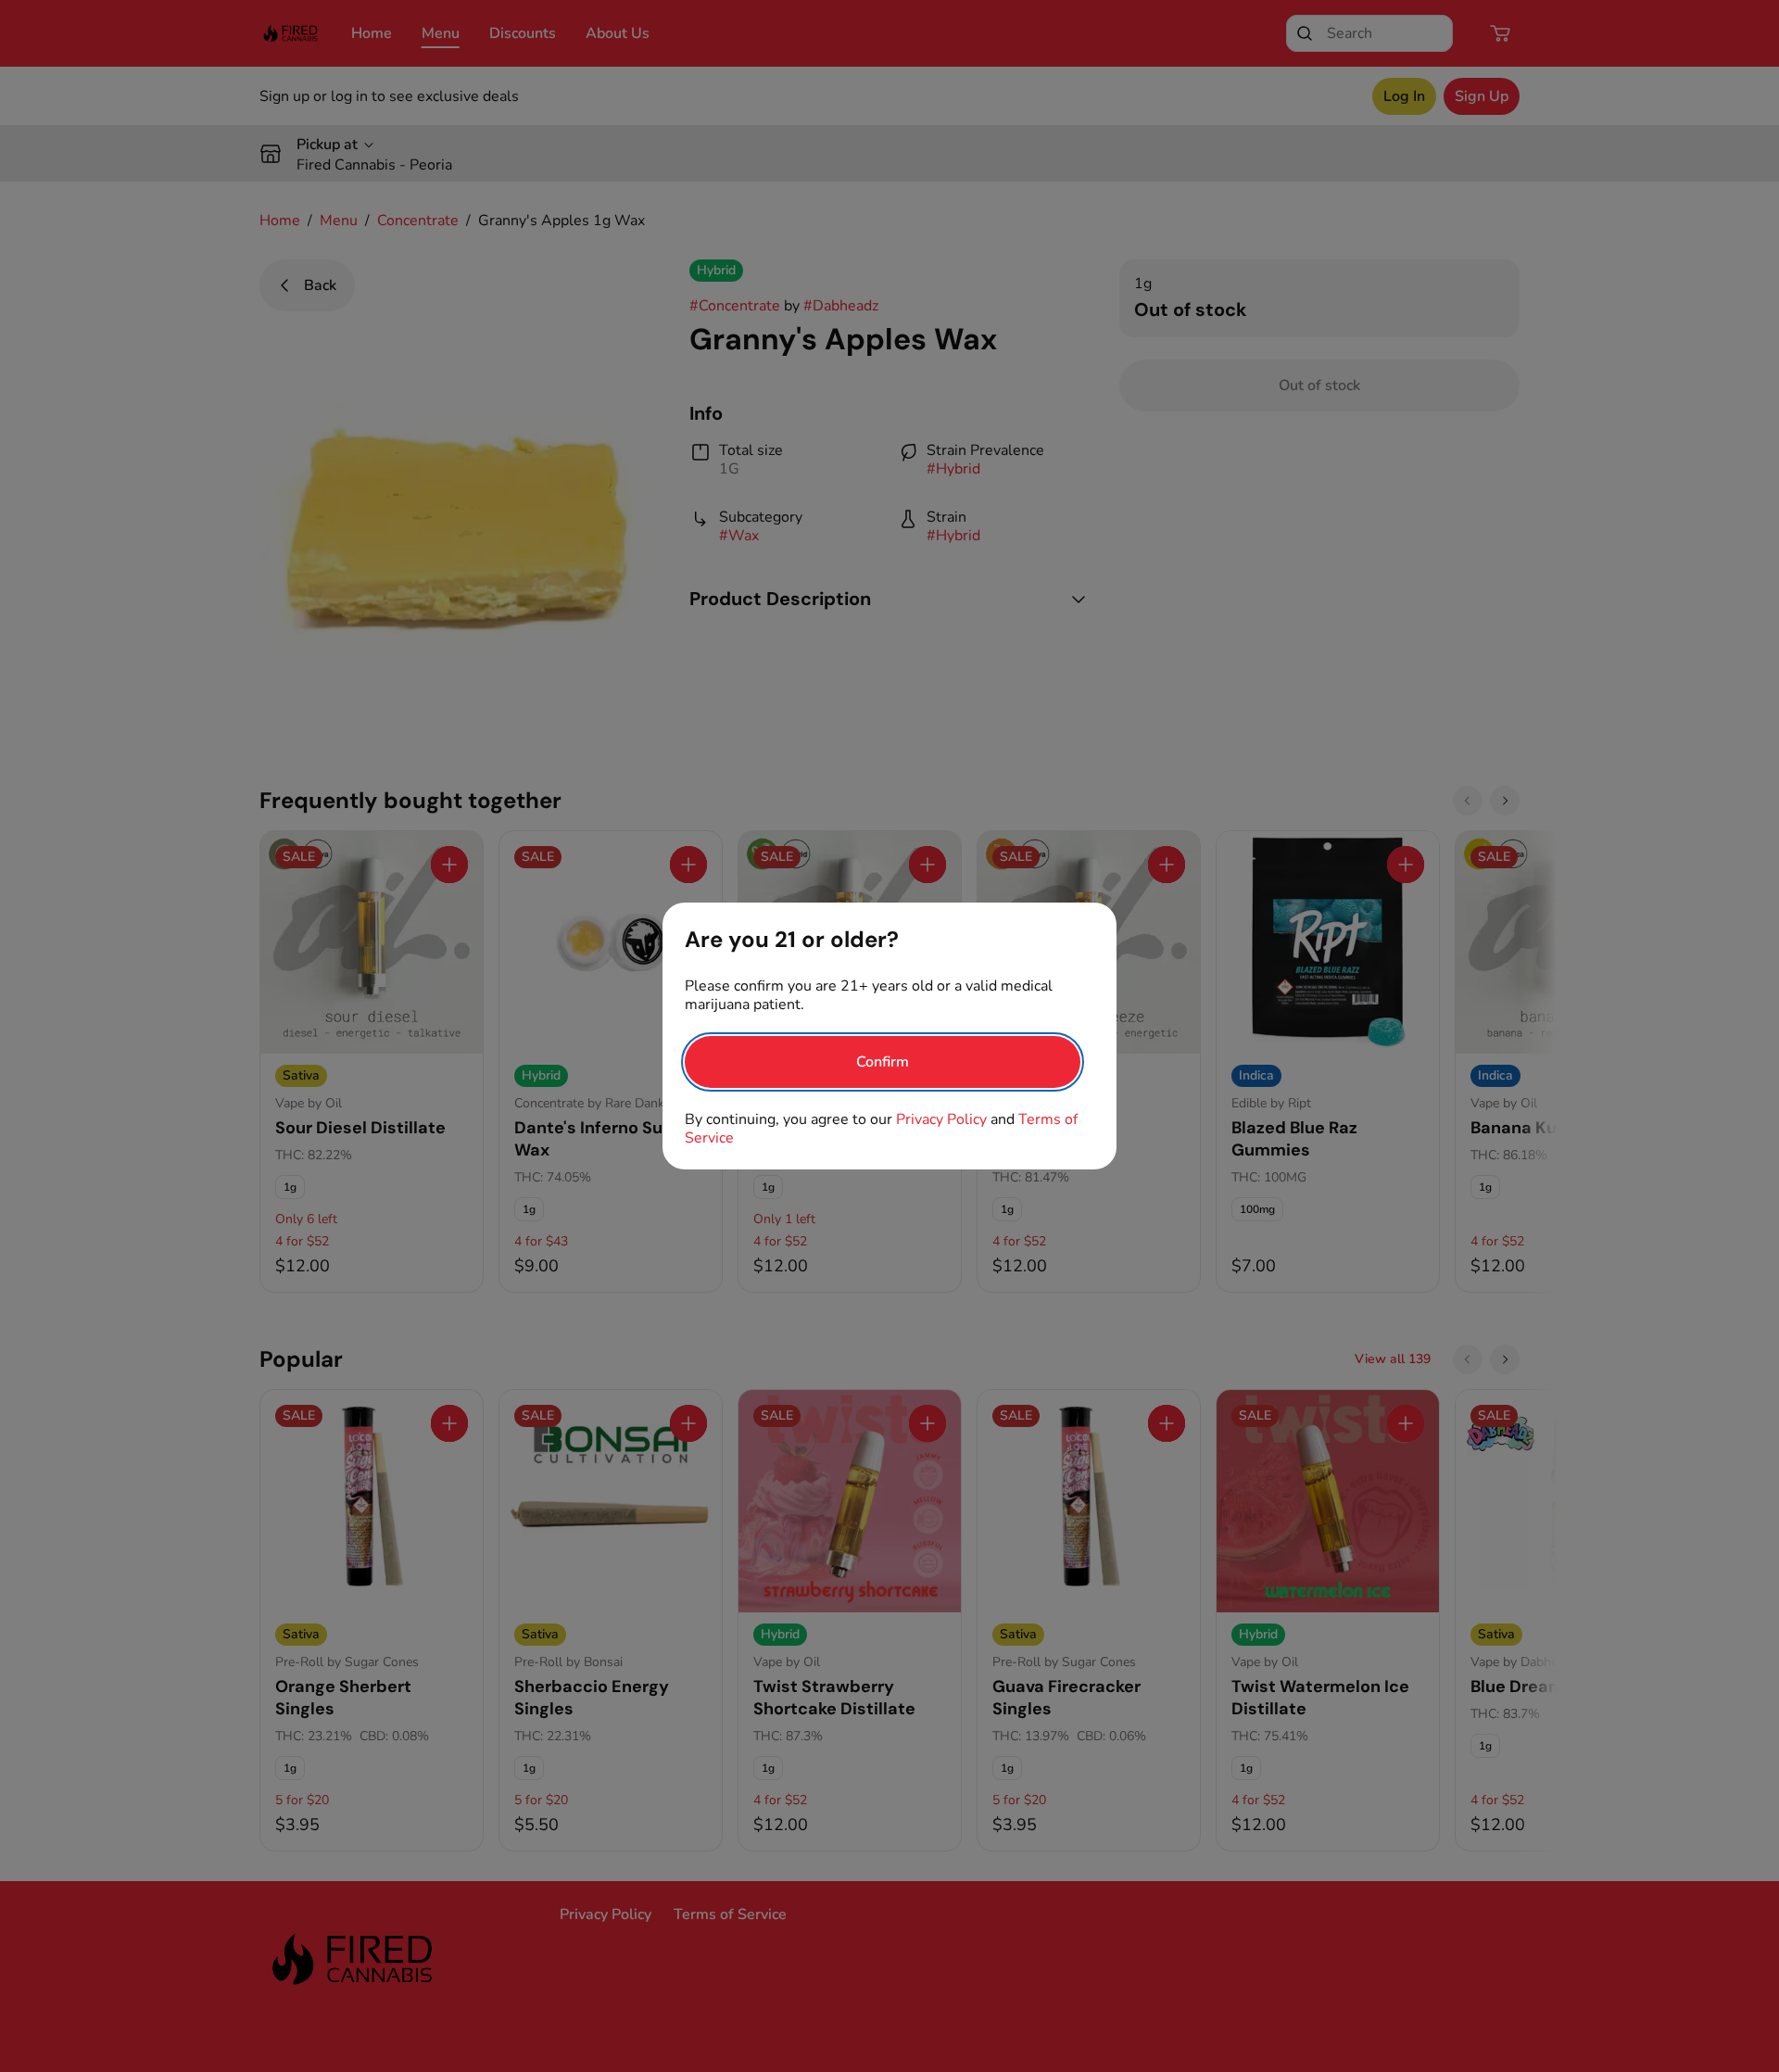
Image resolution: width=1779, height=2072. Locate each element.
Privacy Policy (941, 1119)
